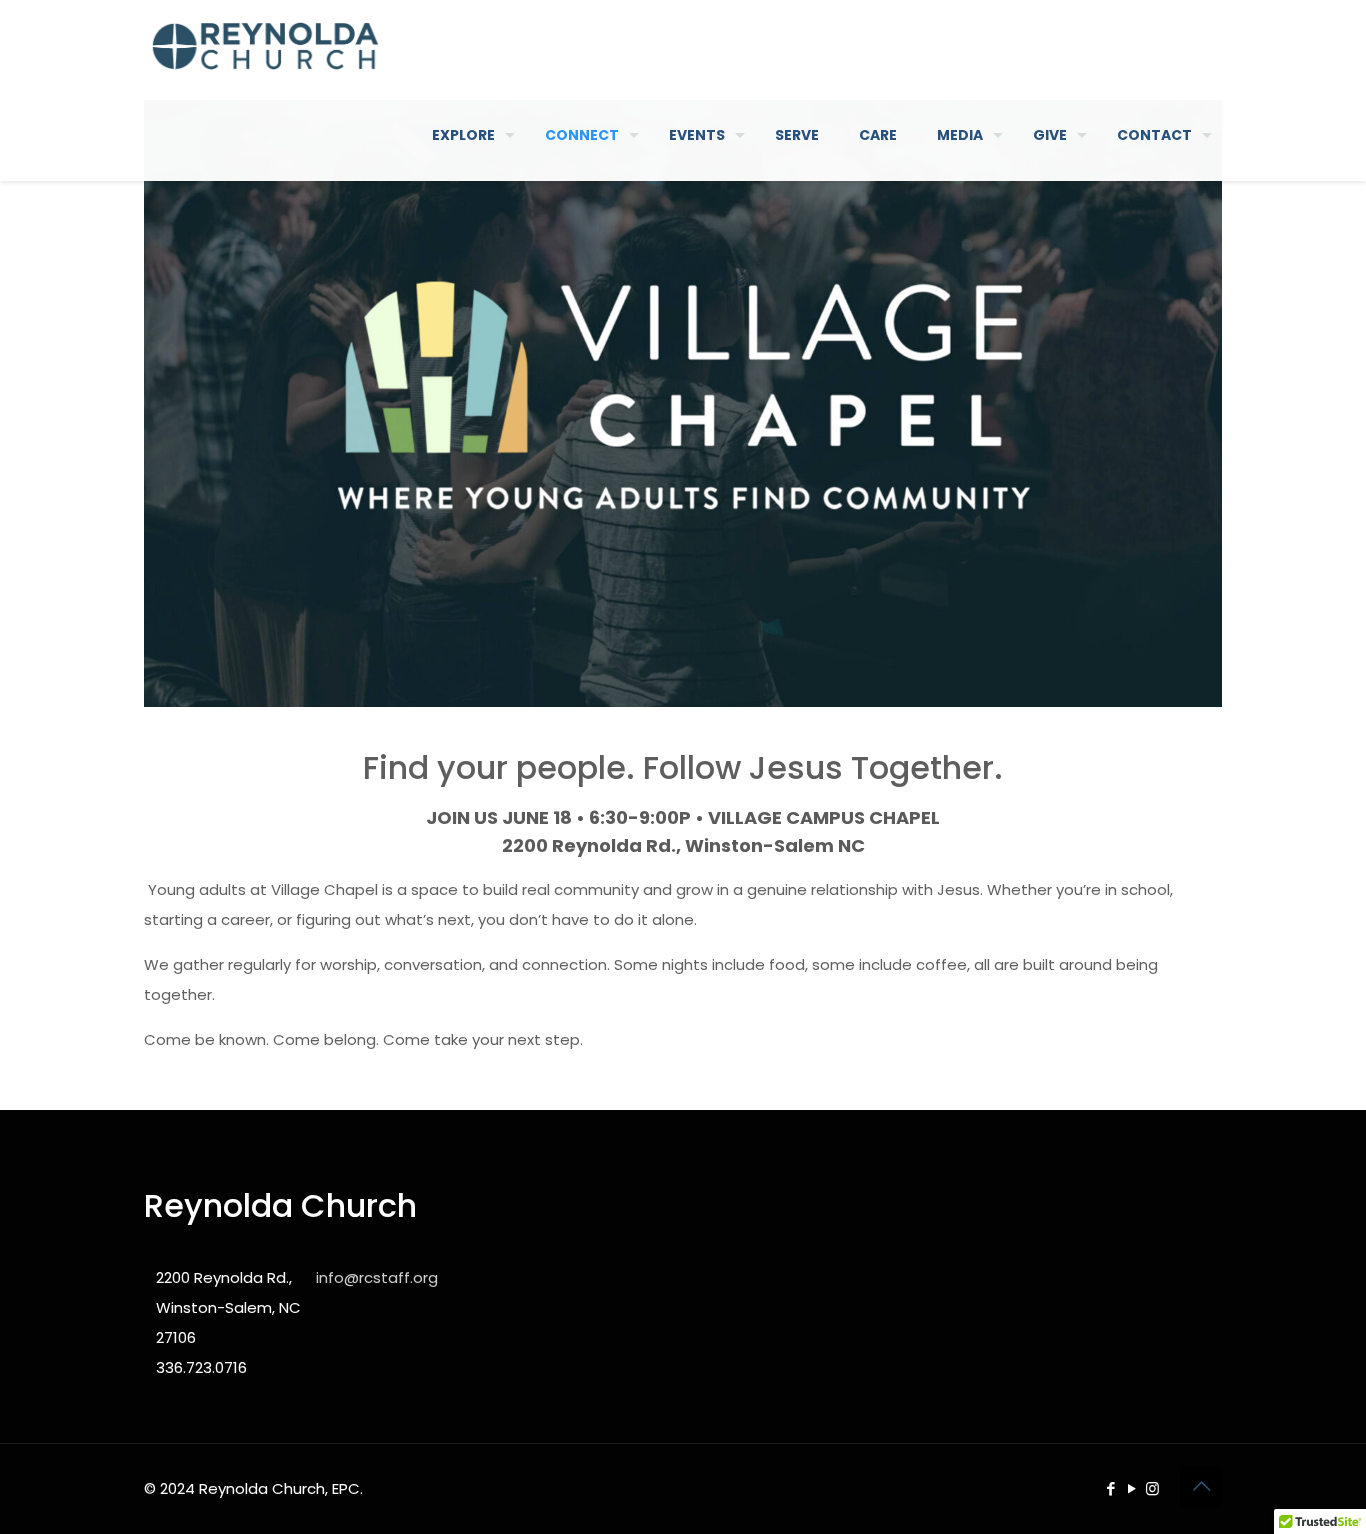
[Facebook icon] (1110, 1488)
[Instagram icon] (1152, 1488)
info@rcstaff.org (377, 1277)
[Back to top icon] (1201, 1486)
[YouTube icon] (1131, 1488)
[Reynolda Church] (265, 45)
